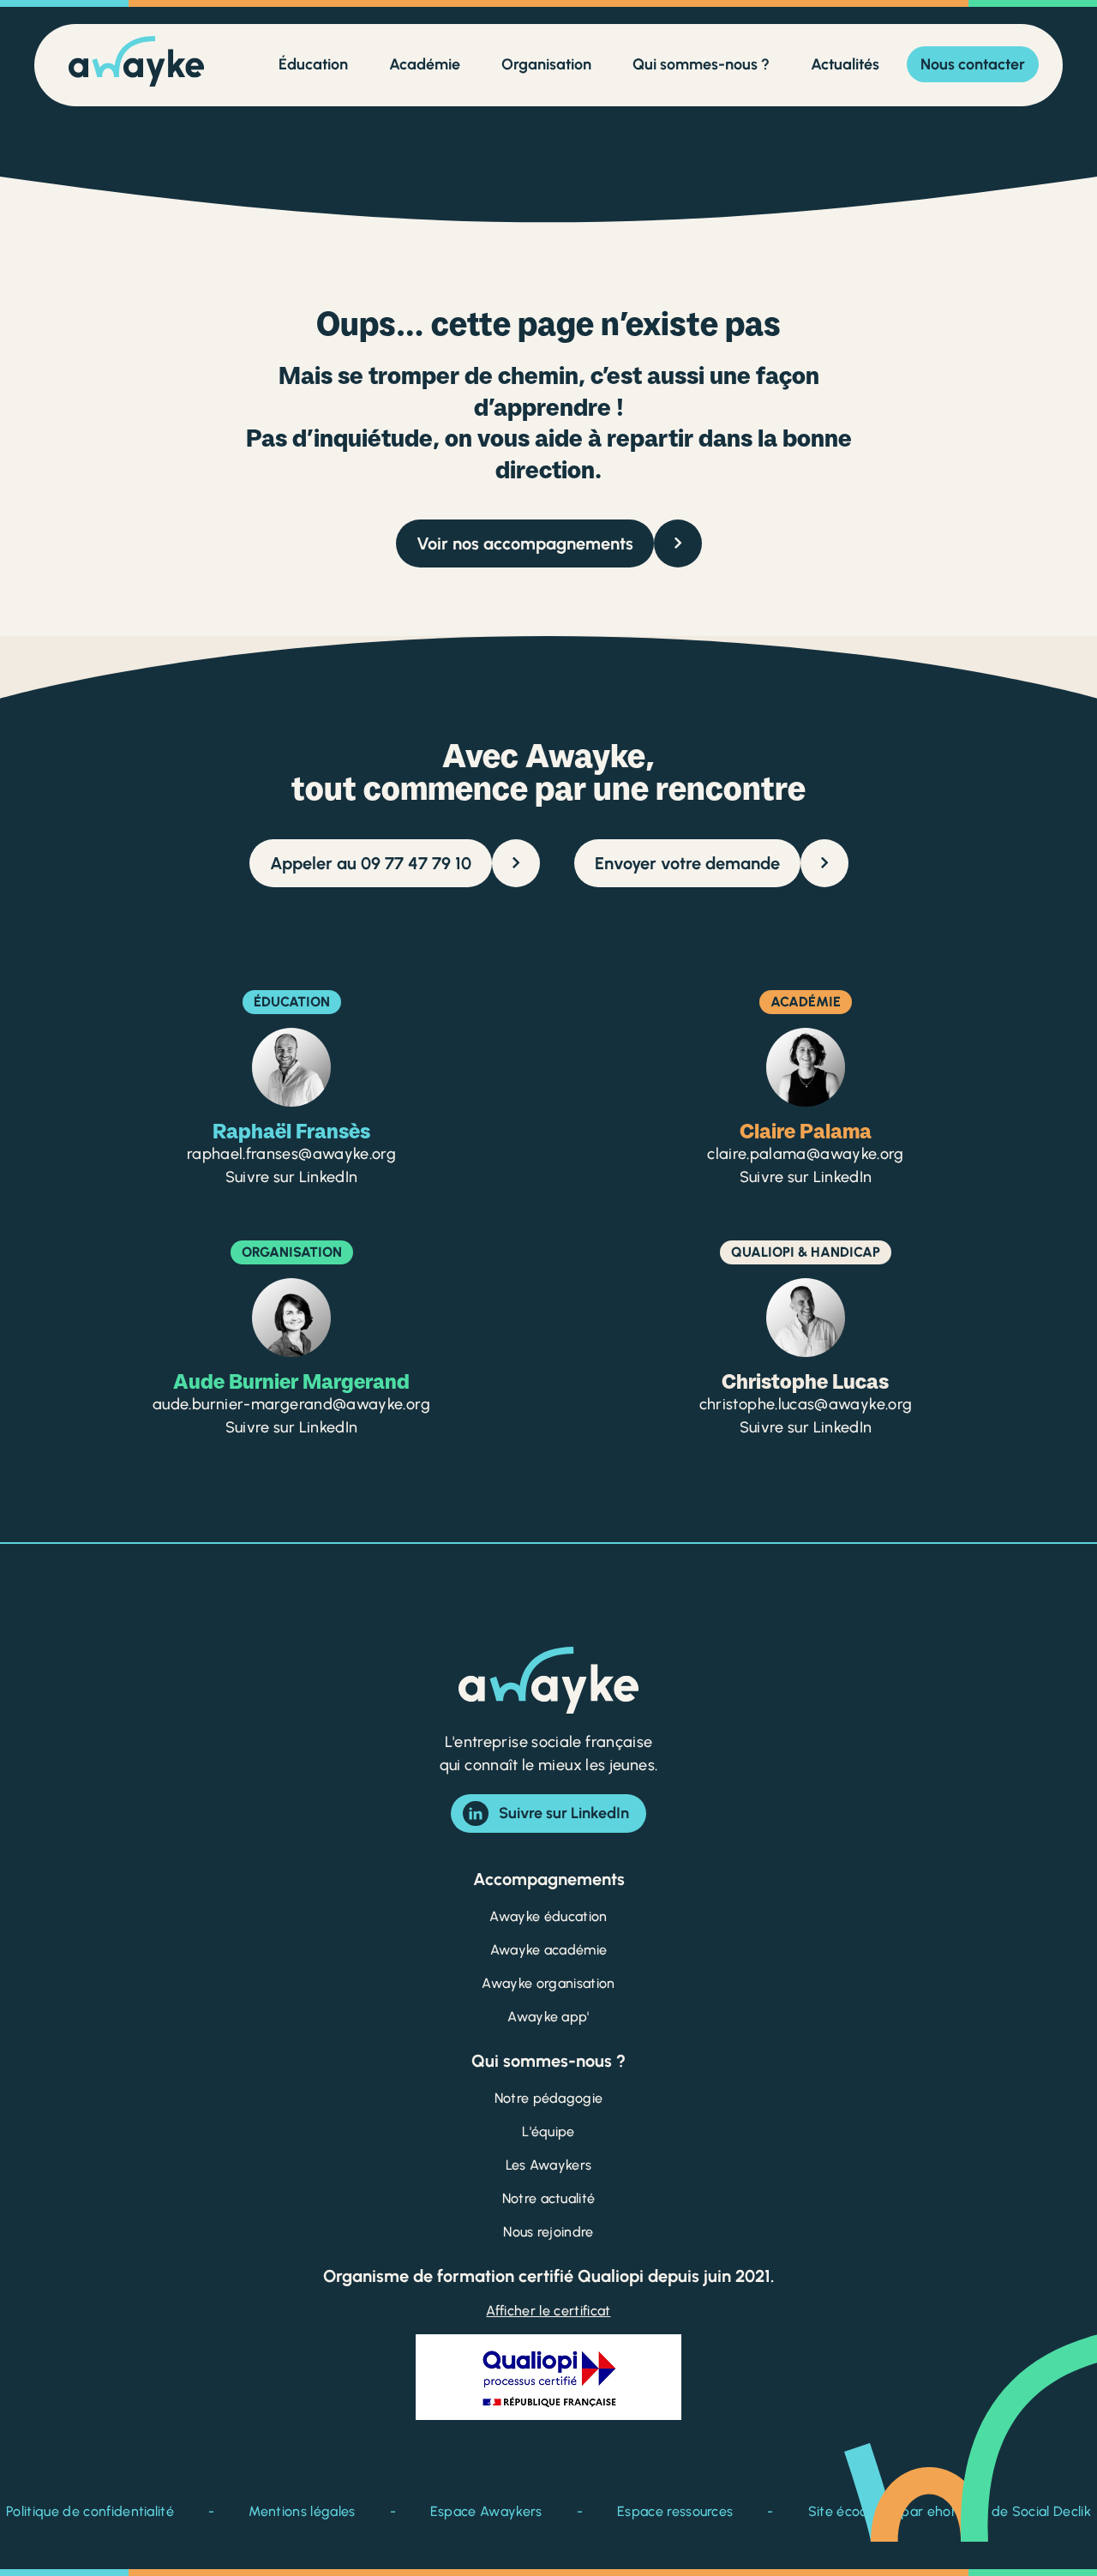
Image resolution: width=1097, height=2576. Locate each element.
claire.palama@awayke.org (806, 1154)
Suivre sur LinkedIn (292, 1177)
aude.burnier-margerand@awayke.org (291, 1404)
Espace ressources (675, 2511)
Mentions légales (302, 2511)
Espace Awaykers (486, 2511)
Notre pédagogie (549, 2098)
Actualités (845, 64)
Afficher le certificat (548, 2311)
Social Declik (1052, 2511)
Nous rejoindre (548, 2232)
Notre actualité (549, 2198)
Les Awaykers (549, 2165)
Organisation (546, 64)
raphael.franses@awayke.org (291, 1154)
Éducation (313, 64)
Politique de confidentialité (90, 2511)
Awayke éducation (548, 1916)
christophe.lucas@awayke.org (806, 1404)
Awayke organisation (548, 1983)
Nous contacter (973, 64)
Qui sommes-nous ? (701, 64)
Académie (425, 64)
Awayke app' (548, 2017)
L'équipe (548, 2132)
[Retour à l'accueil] (136, 65)
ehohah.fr (958, 2511)
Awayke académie (549, 1950)
